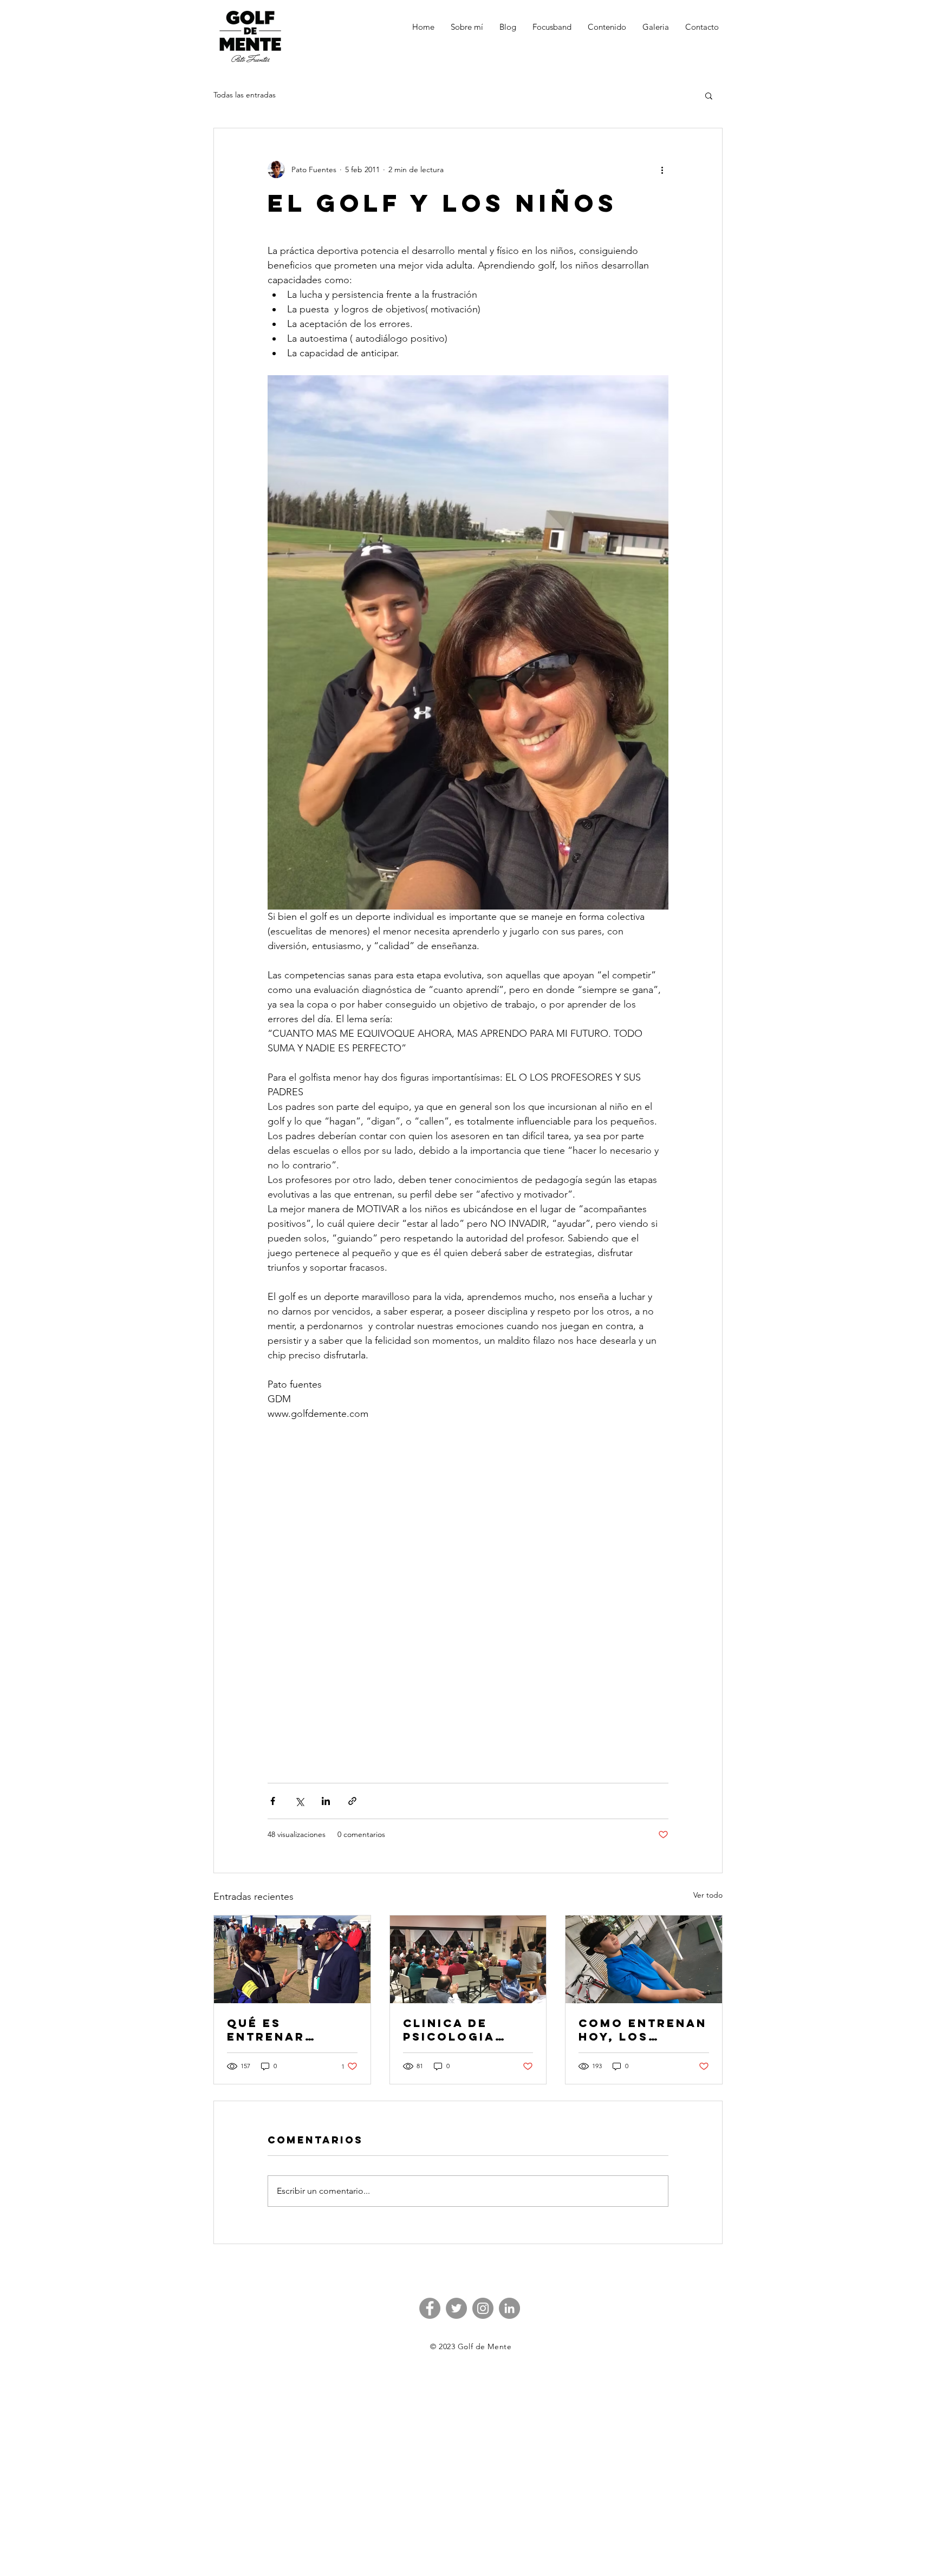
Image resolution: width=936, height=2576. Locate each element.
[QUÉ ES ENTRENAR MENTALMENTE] (292, 1959)
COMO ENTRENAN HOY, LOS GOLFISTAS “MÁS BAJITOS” (643, 2030)
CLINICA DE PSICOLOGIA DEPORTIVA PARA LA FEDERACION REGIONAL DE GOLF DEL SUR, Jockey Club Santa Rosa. (466, 2030)
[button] (709, 95)
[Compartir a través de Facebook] (273, 1801)
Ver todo (708, 1895)
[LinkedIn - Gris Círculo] (509, 2308)
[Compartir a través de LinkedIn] (326, 1801)
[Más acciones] (662, 169)
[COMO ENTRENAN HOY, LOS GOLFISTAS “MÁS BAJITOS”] (644, 1959)
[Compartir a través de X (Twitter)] (299, 1801)
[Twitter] (456, 2308)
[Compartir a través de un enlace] (352, 1801)
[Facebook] (430, 2308)
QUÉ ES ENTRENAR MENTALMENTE (281, 2030)
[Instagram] (483, 2308)
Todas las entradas (245, 95)
